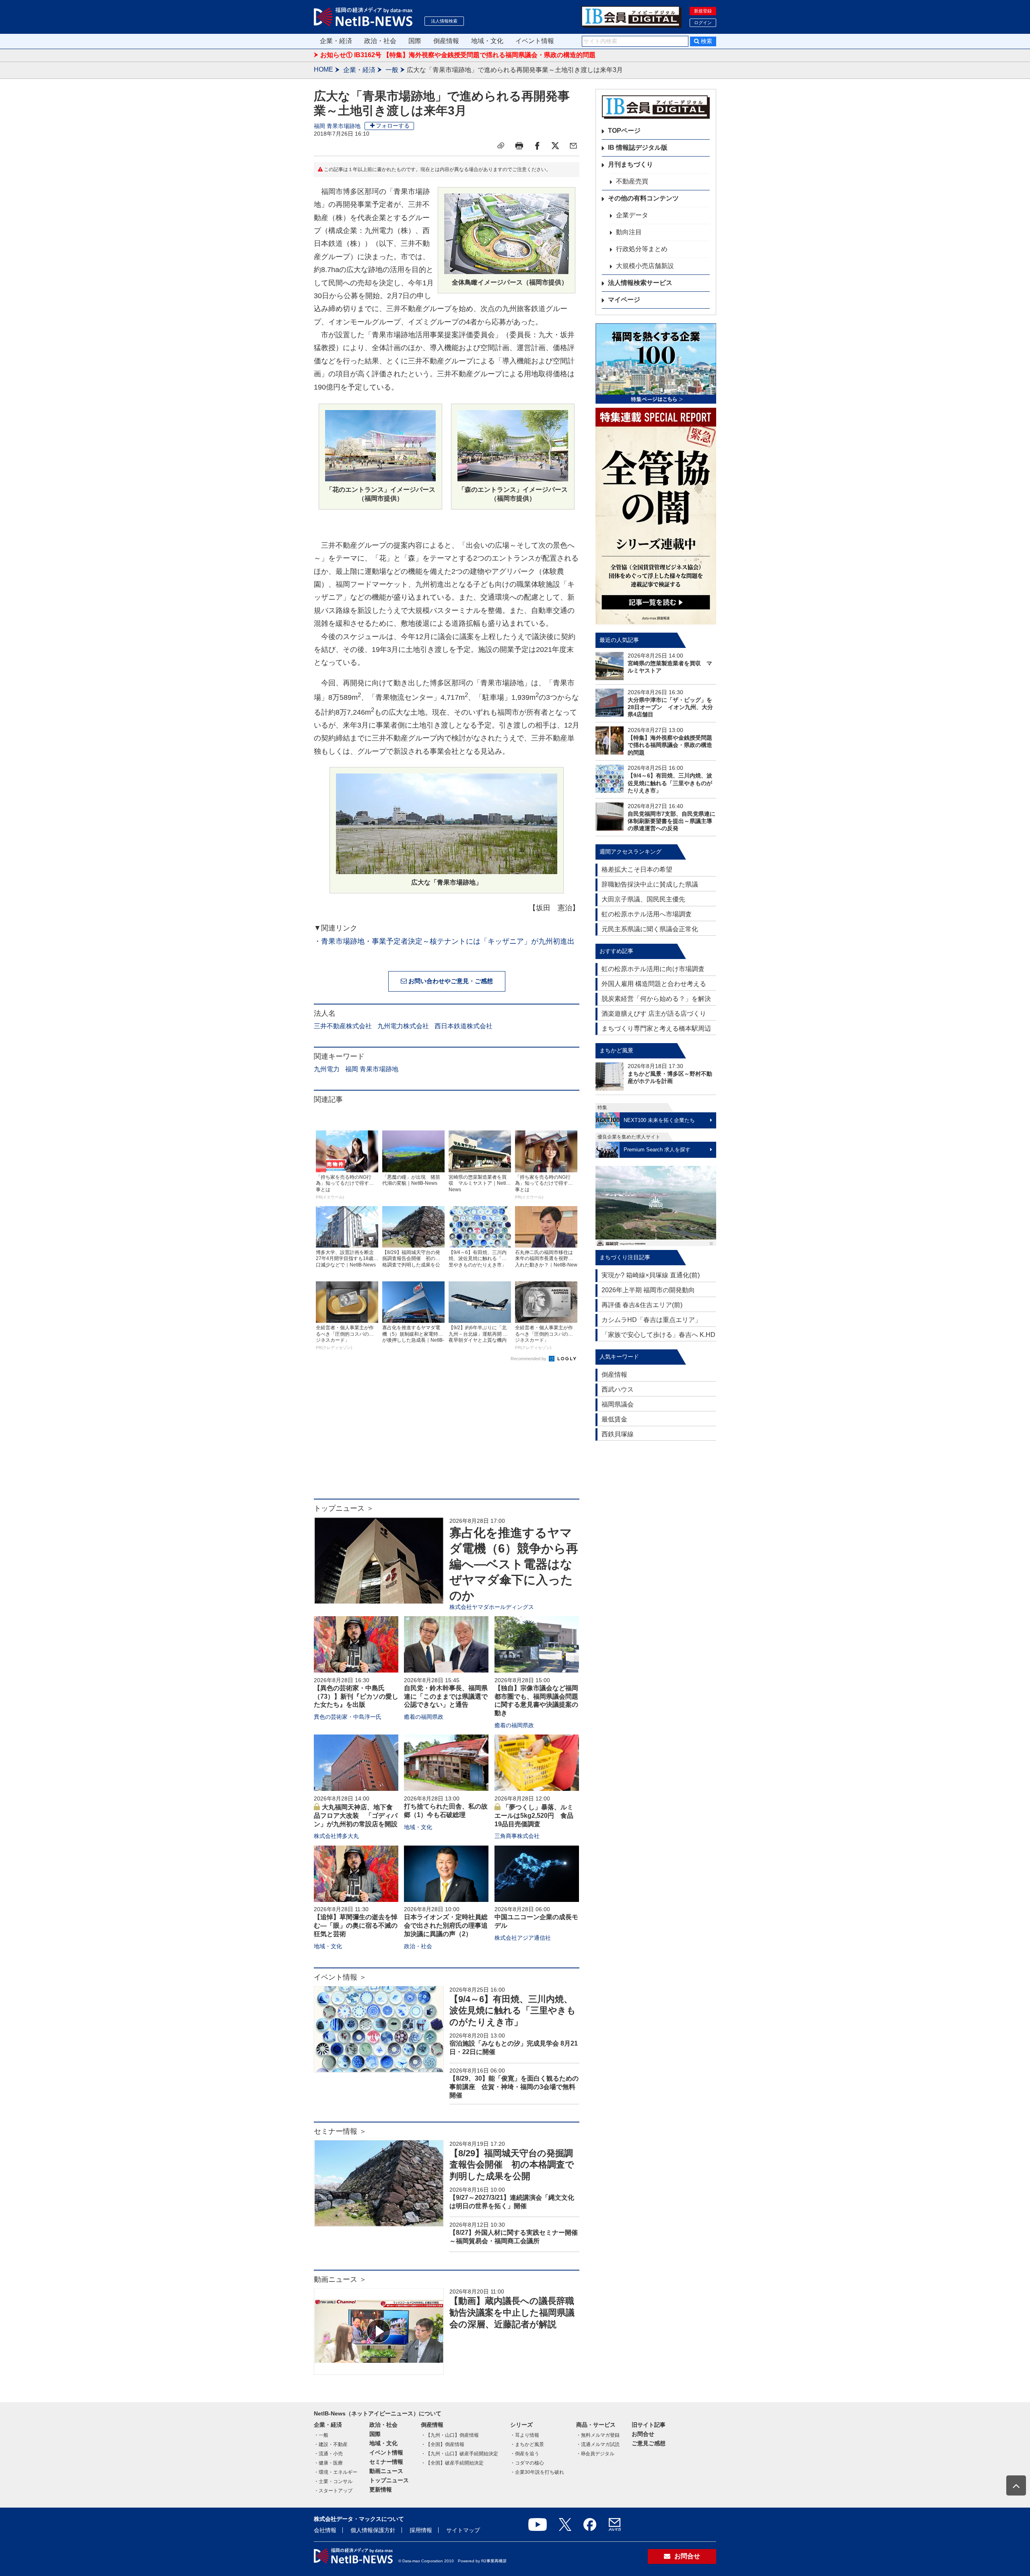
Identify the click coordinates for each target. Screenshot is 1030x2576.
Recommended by (529, 1359)
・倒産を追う (525, 2454)
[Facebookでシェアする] (537, 146)
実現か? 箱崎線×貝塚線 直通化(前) (651, 1275)
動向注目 (629, 232)
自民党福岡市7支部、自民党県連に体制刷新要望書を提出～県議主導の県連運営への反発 (672, 821)
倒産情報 (446, 41)
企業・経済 (336, 41)
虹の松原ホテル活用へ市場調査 (647, 914)
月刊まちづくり (630, 164)
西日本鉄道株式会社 (463, 1026)
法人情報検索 (444, 21)
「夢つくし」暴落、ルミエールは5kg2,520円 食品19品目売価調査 (534, 1816)
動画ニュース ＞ (340, 2279)
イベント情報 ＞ (340, 1977)
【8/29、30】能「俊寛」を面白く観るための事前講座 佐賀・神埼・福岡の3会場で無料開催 (514, 2087)
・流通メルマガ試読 (598, 2444)
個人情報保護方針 (373, 2530)
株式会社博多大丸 (336, 1836)
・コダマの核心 (527, 2463)
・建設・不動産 (331, 2444)
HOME (323, 69)
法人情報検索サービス (640, 283)
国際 (415, 41)
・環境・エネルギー (336, 2472)
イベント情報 (535, 41)
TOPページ (624, 131)
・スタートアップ (333, 2491)
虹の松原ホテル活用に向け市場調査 (653, 969)
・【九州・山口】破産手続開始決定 (459, 2454)
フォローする (393, 126)
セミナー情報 (386, 2462)
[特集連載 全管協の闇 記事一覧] (656, 516)
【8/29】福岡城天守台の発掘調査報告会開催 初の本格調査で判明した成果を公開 (512, 2165)
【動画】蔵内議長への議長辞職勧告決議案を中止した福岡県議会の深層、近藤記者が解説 (512, 2312)
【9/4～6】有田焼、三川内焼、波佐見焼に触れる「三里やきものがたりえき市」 (513, 2011)
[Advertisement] (447, 1434)
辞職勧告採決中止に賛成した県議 (650, 884)
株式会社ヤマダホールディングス (492, 1607)
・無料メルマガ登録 (598, 2435)
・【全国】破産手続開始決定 (452, 2463)
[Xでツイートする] (555, 146)
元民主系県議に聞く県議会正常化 (650, 929)
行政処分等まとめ (642, 249)
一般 (392, 70)
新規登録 (703, 11)
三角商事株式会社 (517, 1836)
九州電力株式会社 (403, 1026)
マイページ (624, 300)
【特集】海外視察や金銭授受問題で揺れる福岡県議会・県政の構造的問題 (670, 745)
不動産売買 (632, 181)
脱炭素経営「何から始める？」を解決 (656, 999)
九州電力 (327, 1069)
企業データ (632, 215)
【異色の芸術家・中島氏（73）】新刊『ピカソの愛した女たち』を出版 (356, 1696)
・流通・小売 (328, 2454)
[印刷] (519, 146)
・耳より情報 (525, 2435)
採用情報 (421, 2530)
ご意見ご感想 (649, 2443)
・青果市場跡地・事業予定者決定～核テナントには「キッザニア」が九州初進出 (444, 941)
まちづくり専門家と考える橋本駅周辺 (656, 1028)
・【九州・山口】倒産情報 (450, 2435)
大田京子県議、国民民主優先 (643, 899)
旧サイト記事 (649, 2425)
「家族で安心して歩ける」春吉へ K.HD (658, 1335)
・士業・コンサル (333, 2481)
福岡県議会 (618, 1404)
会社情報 (325, 2530)
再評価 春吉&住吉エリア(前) (642, 1305)
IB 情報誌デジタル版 (638, 147)
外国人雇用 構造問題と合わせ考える (654, 984)
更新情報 (381, 2489)
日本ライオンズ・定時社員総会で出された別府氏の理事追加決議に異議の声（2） (446, 1925)
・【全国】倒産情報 (443, 2444)
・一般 (321, 2435)
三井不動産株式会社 (343, 1026)
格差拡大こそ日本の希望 (637, 869)
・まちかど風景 (527, 2444)
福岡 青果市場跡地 (337, 126)
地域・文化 (487, 41)
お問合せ (643, 2434)
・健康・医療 (328, 2463)
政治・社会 (380, 41)
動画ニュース (386, 2471)
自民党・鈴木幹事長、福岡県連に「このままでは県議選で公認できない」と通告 (446, 1696)
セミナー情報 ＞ (340, 2131)
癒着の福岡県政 (424, 1717)
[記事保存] (501, 146)
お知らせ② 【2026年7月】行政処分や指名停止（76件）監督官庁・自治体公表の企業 (443, 56)
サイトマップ (463, 2530)
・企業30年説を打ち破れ (537, 2472)
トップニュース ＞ (344, 1508)
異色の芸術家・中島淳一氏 (348, 1717)
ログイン (703, 23)
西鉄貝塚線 (618, 1434)
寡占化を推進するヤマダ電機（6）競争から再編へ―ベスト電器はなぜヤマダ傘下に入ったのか (514, 1564)
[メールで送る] (573, 146)
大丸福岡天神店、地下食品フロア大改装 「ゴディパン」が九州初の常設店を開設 (356, 1816)
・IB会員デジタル (595, 2454)
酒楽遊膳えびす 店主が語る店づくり (654, 1014)
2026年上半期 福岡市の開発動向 (648, 1290)
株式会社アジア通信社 (523, 1938)
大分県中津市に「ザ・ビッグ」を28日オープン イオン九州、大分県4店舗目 (670, 707)
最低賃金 (614, 1419)
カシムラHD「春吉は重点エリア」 (651, 1320)
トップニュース (389, 2480)
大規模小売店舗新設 (645, 266)
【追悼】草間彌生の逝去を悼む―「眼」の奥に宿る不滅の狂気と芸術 (356, 1925)
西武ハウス (618, 1389)
